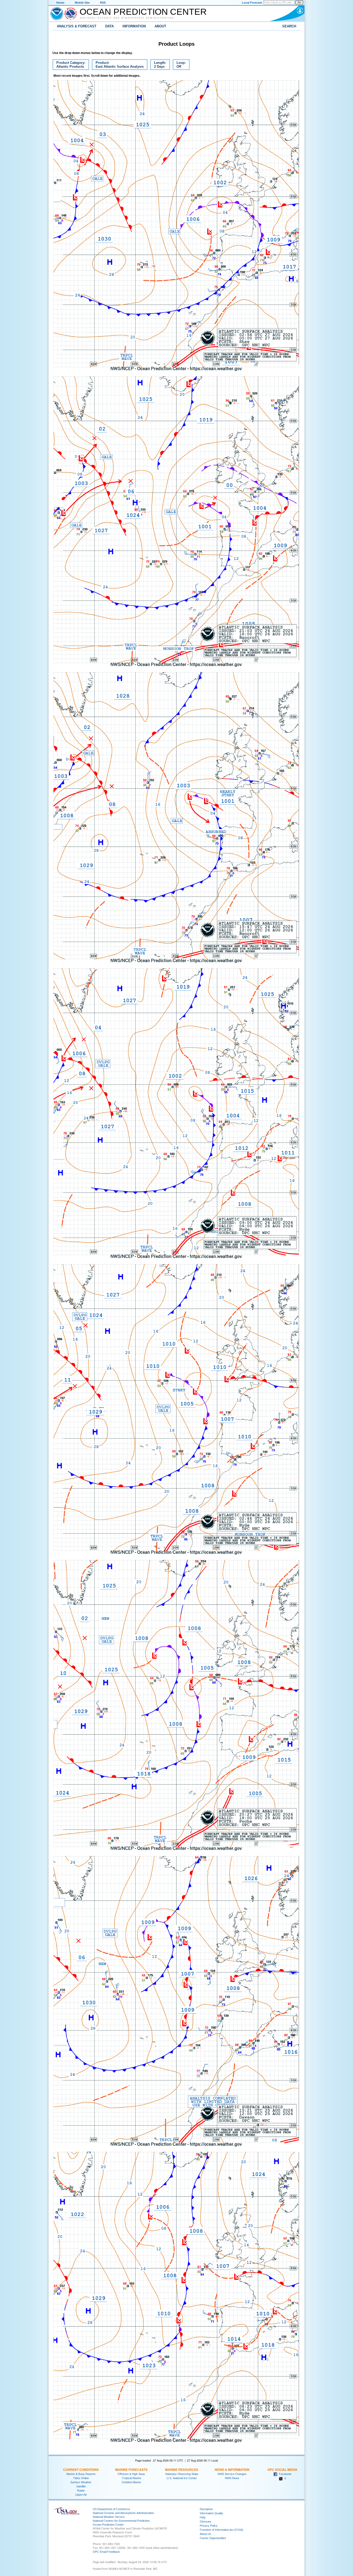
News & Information (232, 2470)
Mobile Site (82, 3)
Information (134, 26)
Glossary (206, 2521)
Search (289, 26)
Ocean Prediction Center (143, 12)
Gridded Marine (131, 2482)
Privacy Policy (209, 2526)
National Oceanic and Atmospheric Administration (127, 18)
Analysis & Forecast (77, 26)
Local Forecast (252, 3)
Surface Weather (81, 2482)
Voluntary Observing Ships (182, 2474)
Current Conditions (81, 2470)
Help (203, 2517)
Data (109, 26)
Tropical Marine (131, 2478)
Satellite (81, 2486)
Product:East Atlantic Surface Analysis (118, 65)
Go (299, 2)
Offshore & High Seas (131, 2474)
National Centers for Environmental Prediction (121, 2521)
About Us (206, 2534)
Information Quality (212, 2513)
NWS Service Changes (232, 2474)
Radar (81, 2490)
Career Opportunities (213, 2538)
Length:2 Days (158, 65)
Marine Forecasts (131, 2470)
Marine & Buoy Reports (81, 2474)
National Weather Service (109, 2517)
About (160, 26)
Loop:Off (179, 65)
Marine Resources (182, 2470)
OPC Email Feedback (106, 2552)
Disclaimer (206, 2509)
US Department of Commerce (111, 2509)
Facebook (284, 2474)
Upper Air (81, 2495)
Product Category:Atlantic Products (69, 65)
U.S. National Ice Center (182, 2478)
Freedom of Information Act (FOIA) (221, 2530)
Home (60, 3)
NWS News (232, 2478)
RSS (103, 3)
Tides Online (81, 2478)
